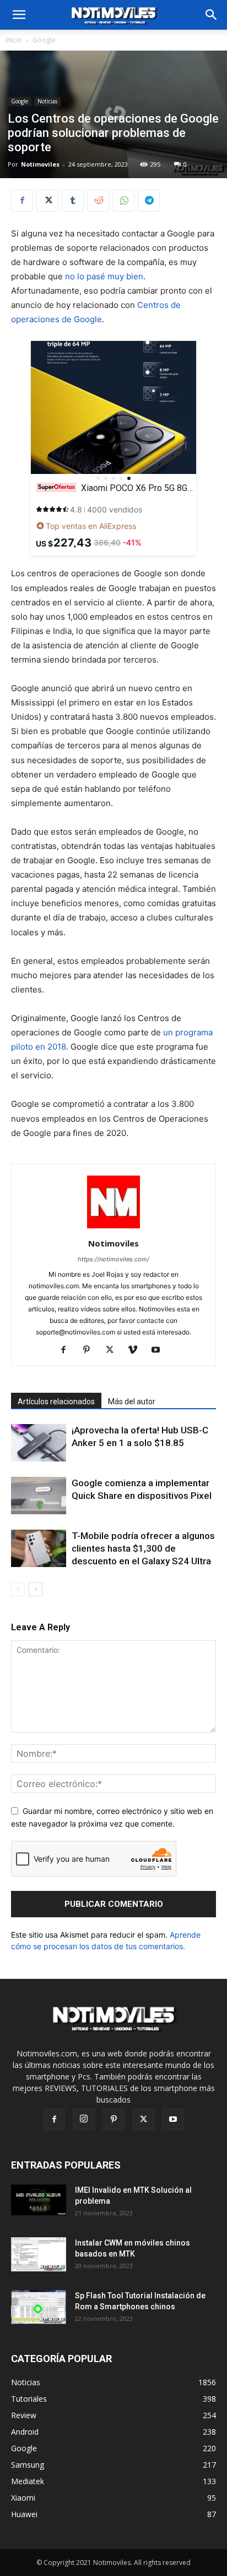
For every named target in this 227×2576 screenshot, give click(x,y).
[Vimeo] (137, 1350)
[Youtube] (160, 1350)
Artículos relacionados (56, 1402)
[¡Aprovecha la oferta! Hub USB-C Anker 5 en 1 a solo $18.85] (39, 1443)
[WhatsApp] (123, 201)
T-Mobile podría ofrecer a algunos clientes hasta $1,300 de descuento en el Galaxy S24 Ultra (143, 1548)
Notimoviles (40, 164)
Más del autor (132, 1402)
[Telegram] (149, 201)
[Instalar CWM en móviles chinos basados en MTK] (39, 2255)
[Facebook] (22, 201)
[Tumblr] (73, 201)
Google (44, 40)
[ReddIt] (98, 201)
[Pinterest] (91, 1350)
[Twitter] (47, 201)
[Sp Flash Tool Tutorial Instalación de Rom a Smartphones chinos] (39, 2307)
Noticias (47, 101)
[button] (212, 15)
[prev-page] (18, 1589)
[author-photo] (113, 1228)
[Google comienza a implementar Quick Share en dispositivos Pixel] (39, 1496)
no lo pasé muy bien (104, 276)
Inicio (14, 40)
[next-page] (36, 1589)
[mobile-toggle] (19, 15)
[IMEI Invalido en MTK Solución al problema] (39, 2200)
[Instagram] (84, 2119)
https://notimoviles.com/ (113, 1259)
